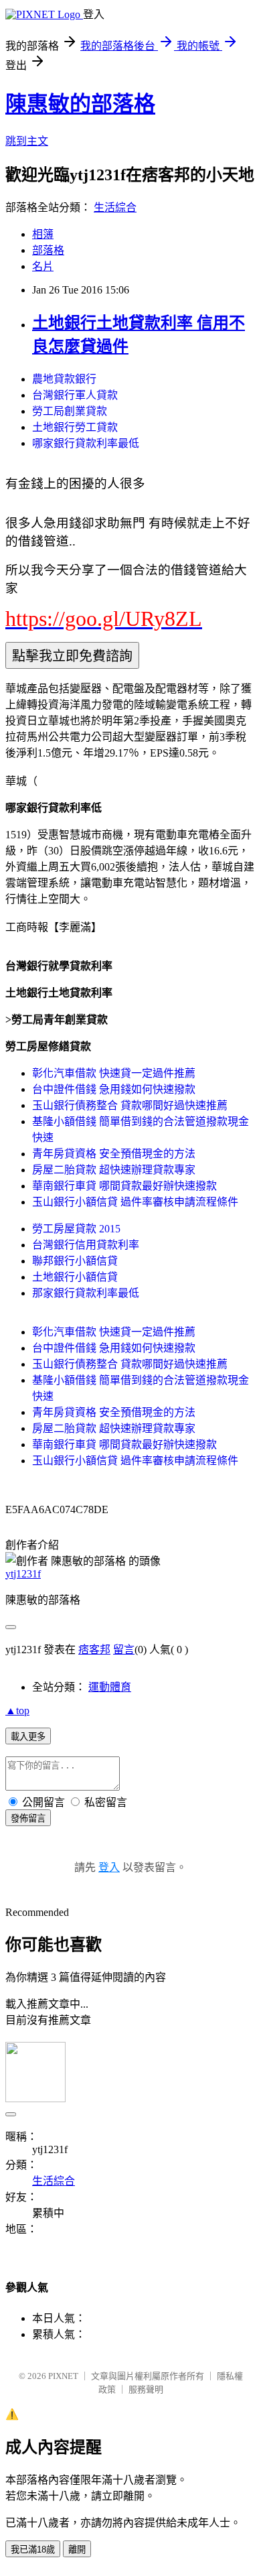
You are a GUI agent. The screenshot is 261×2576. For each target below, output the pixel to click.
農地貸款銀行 (64, 379)
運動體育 (110, 1687)
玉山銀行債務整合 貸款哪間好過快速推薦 (130, 1105)
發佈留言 (28, 1818)
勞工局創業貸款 (70, 411)
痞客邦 (94, 1650)
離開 (77, 2550)
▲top (17, 1711)
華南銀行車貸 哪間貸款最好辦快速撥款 (124, 1186)
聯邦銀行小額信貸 (75, 1261)
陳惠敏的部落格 (80, 104)
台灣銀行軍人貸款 (75, 395)
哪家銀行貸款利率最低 (86, 443)
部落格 (48, 250)
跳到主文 (27, 141)
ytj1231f (23, 1574)
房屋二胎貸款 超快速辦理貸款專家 (114, 1170)
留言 (124, 1650)
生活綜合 (115, 207)
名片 (43, 266)
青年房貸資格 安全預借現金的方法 (114, 1154)
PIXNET (63, 2376)
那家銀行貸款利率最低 (86, 1293)
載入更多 (28, 1737)
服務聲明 (146, 2389)
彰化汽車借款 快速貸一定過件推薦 (114, 1073)
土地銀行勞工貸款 (75, 427)
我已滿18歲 (33, 2550)
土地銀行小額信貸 (75, 1277)
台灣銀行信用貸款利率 (86, 1245)
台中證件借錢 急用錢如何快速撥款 (114, 1089)
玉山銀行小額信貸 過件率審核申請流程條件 (135, 1202)
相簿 (43, 234)
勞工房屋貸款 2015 (76, 1229)
